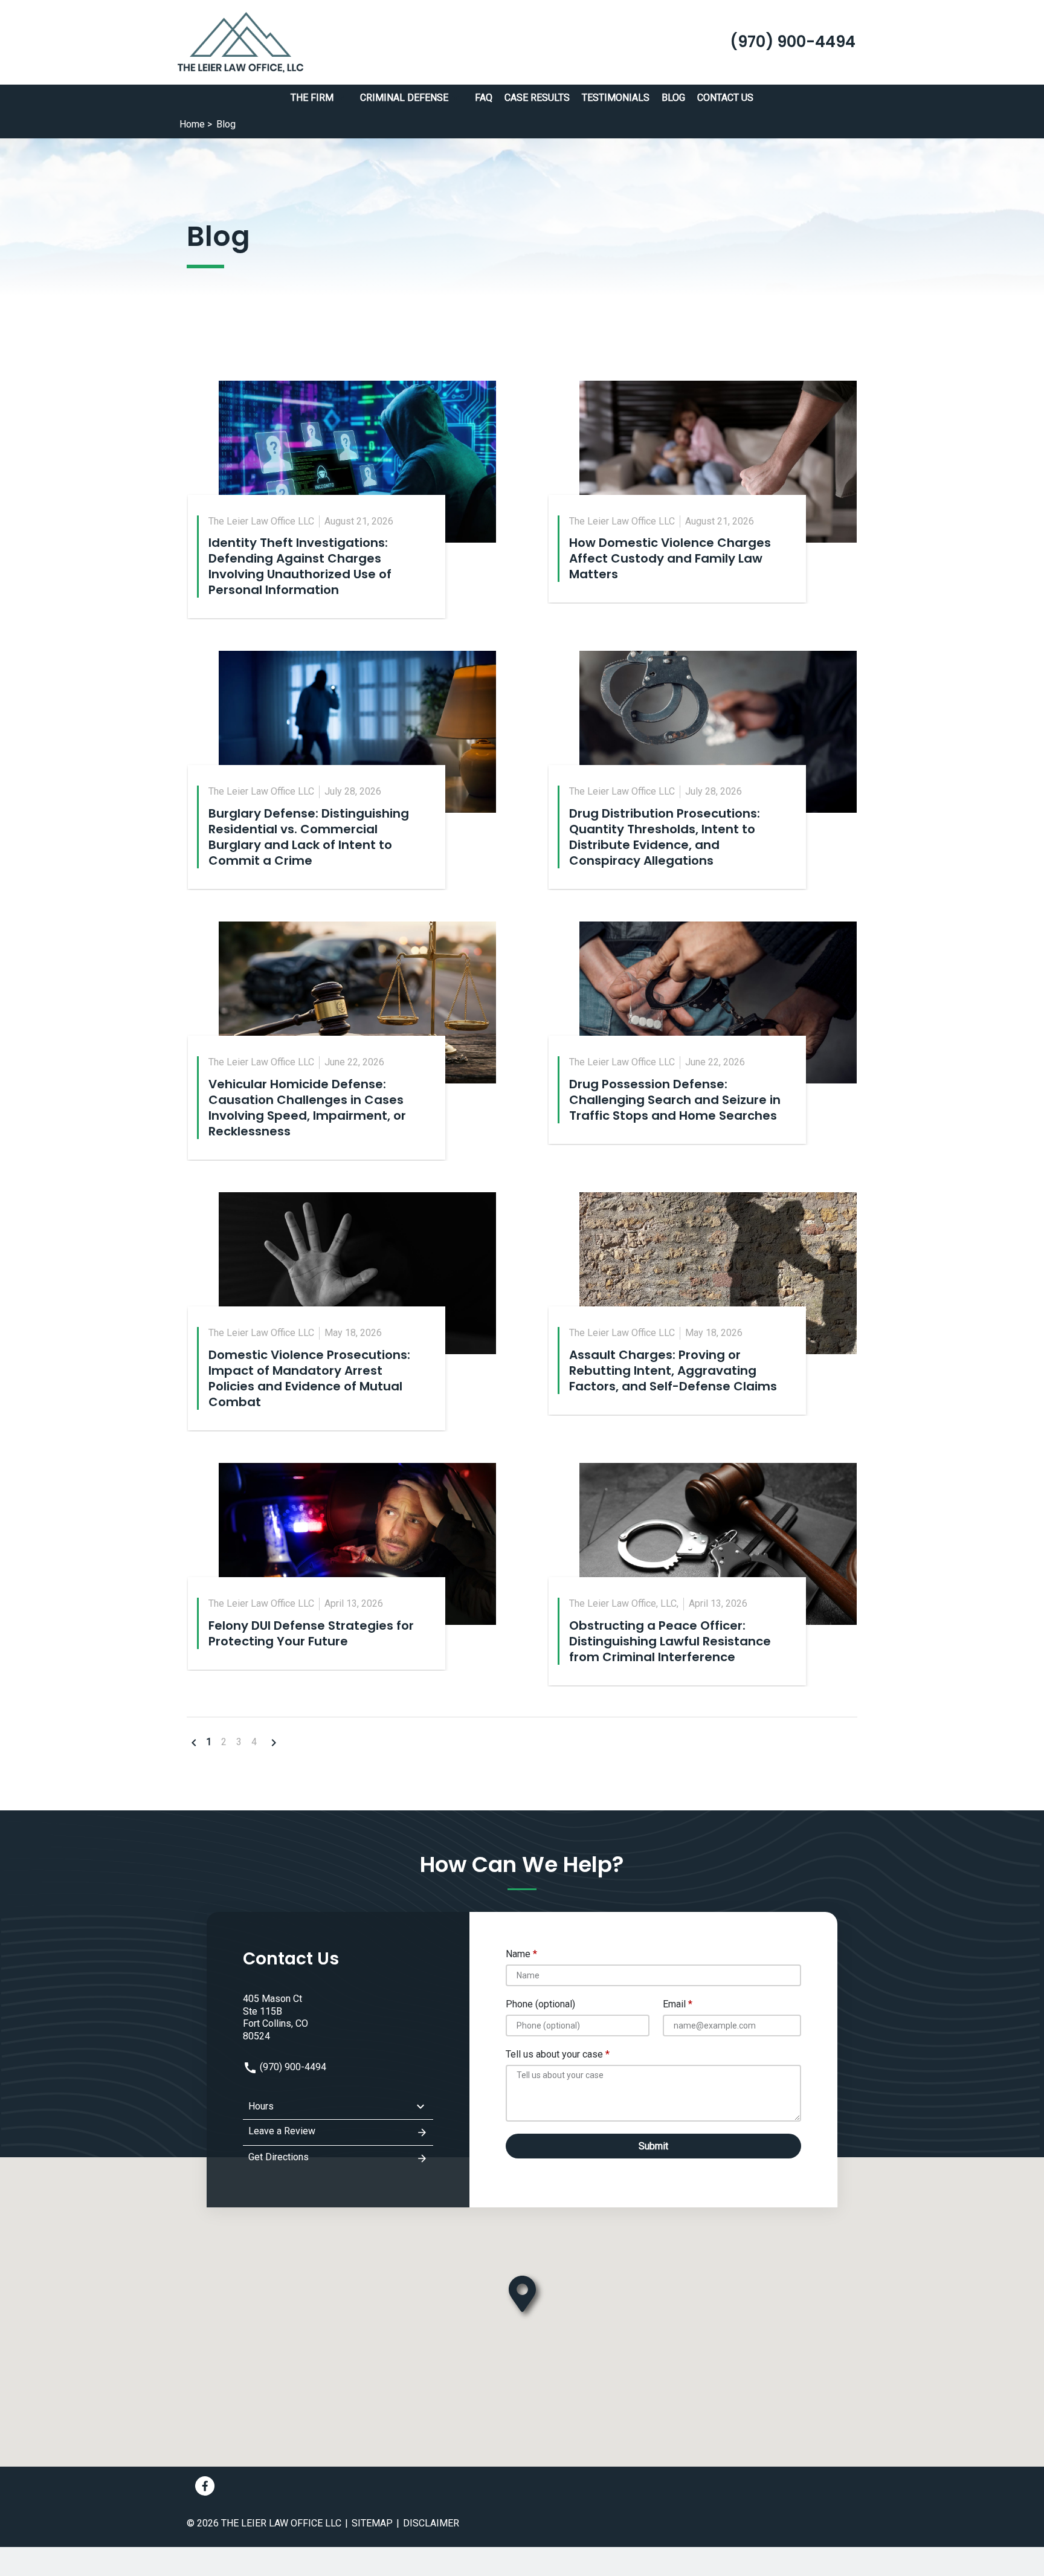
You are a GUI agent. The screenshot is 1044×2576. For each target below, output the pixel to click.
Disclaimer (431, 2523)
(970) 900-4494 (292, 2067)
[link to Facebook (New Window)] (205, 2486)
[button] (341, 98)
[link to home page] (240, 41)
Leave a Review (282, 2131)
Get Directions (279, 2157)
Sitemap (372, 2523)
